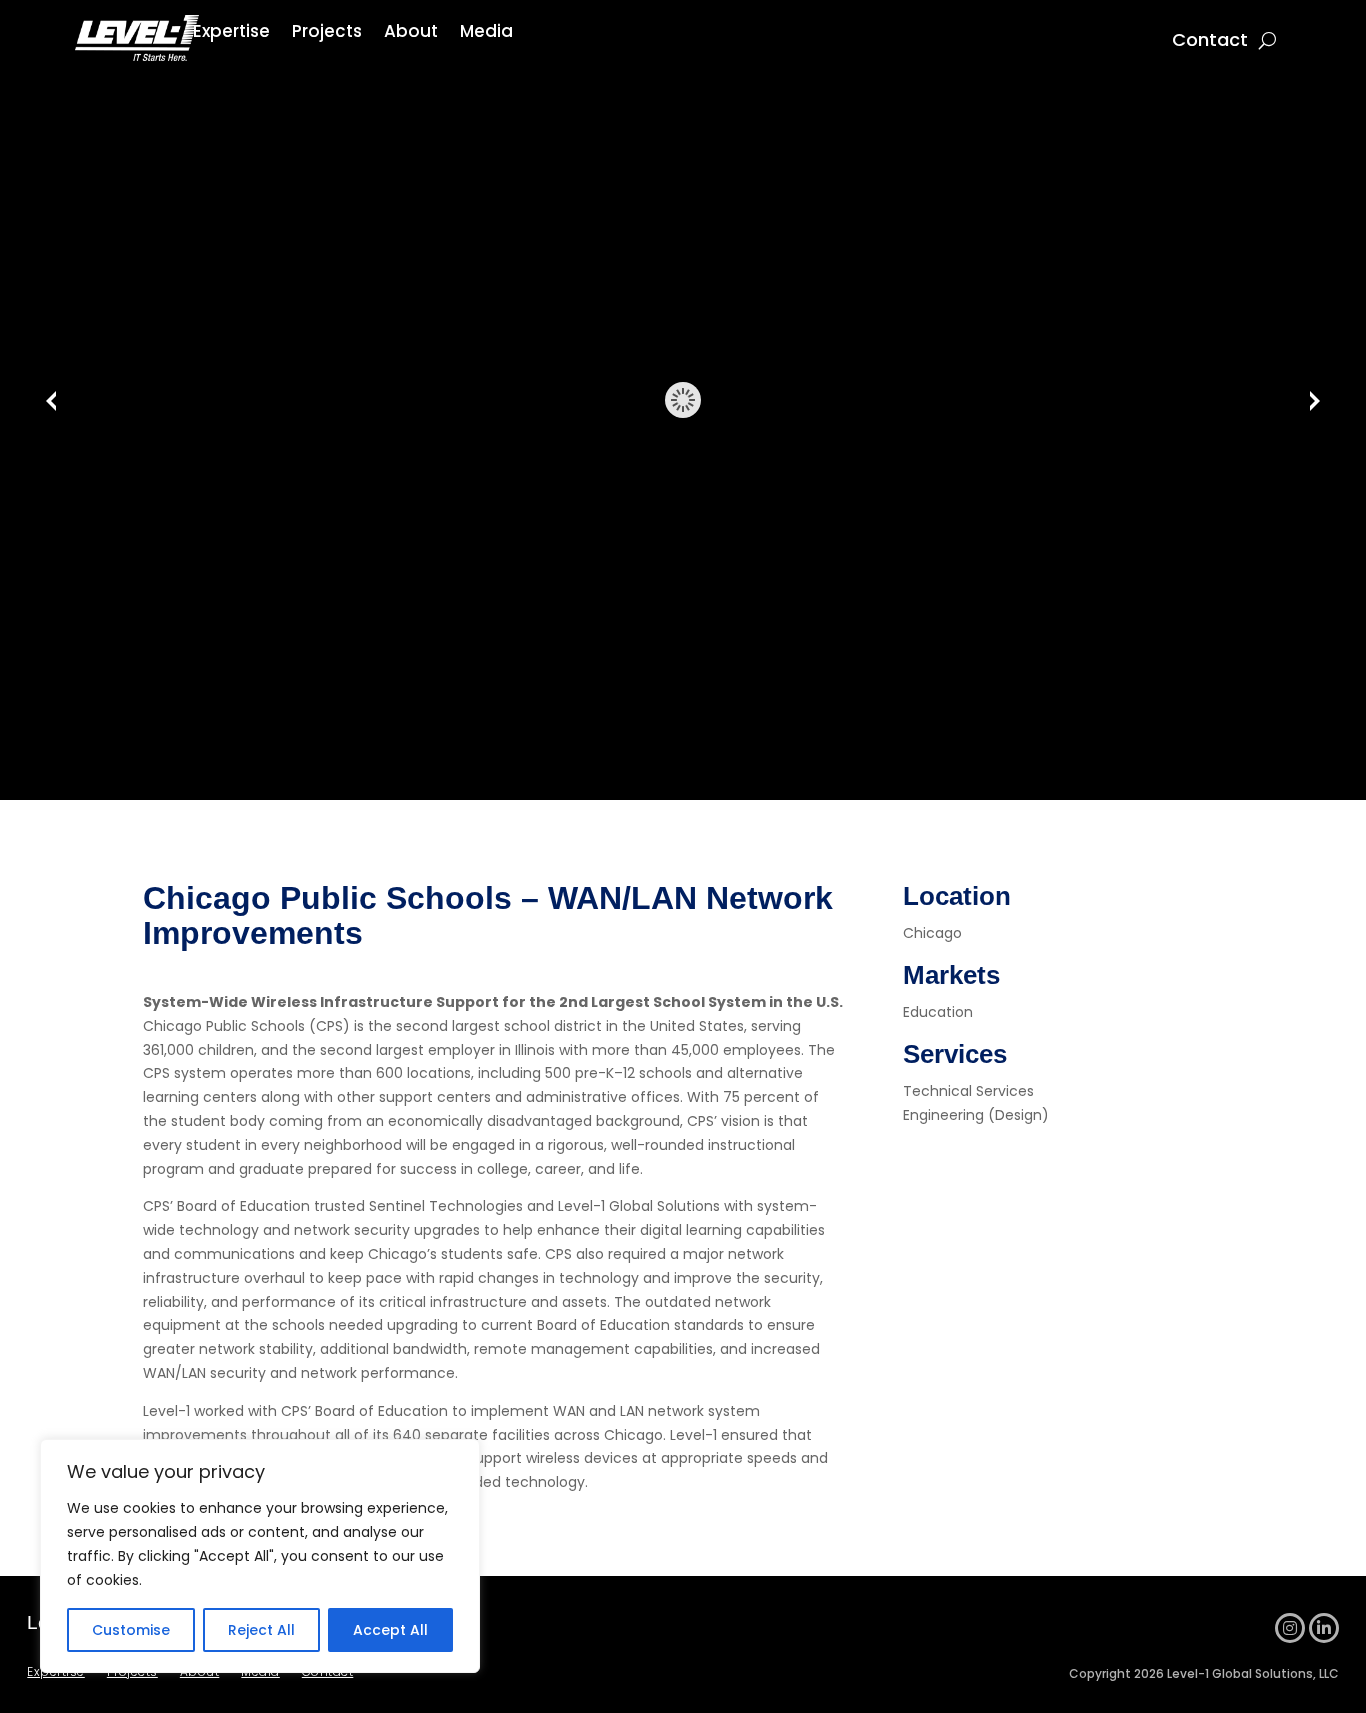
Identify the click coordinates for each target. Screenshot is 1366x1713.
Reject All (261, 1630)
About (411, 33)
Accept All (390, 1630)
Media (486, 33)
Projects (327, 33)
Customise (131, 1630)
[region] (260, 1556)
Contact (1210, 42)
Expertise (231, 33)
